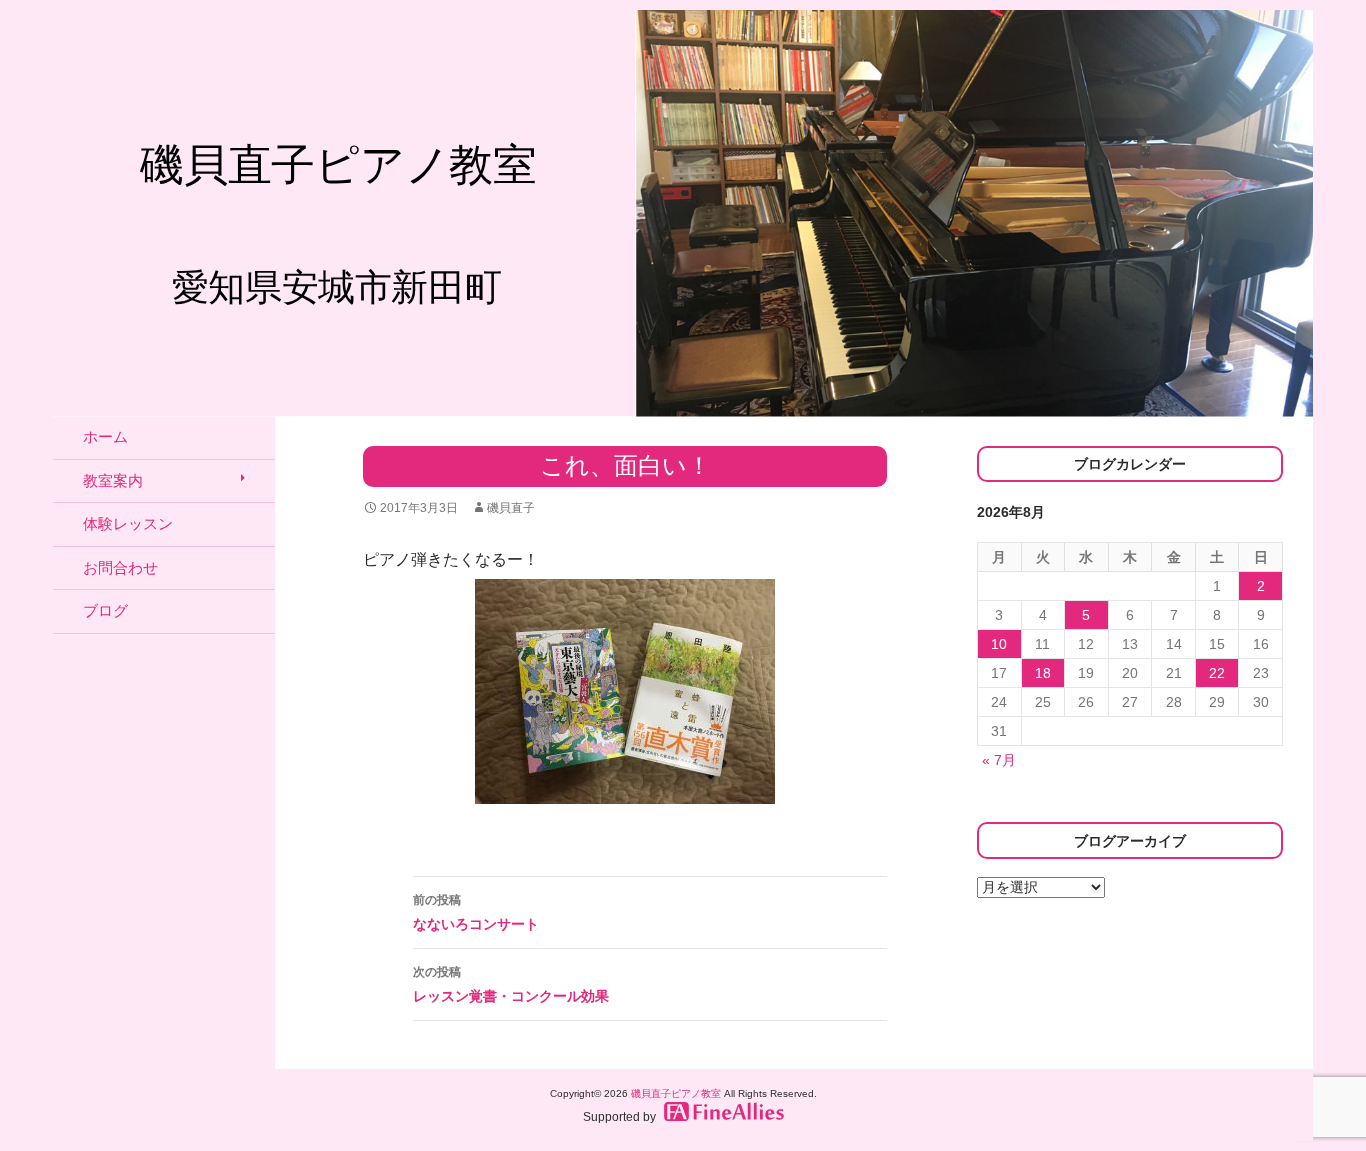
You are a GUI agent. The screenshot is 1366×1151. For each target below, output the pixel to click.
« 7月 (999, 760)
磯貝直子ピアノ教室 (676, 1093)
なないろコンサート (476, 912)
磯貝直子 (511, 508)
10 (999, 644)
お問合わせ (120, 567)
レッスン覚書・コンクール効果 (511, 984)
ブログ (105, 610)
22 (1217, 673)
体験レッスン (128, 523)
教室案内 (113, 480)
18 (1043, 673)
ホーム (105, 436)
